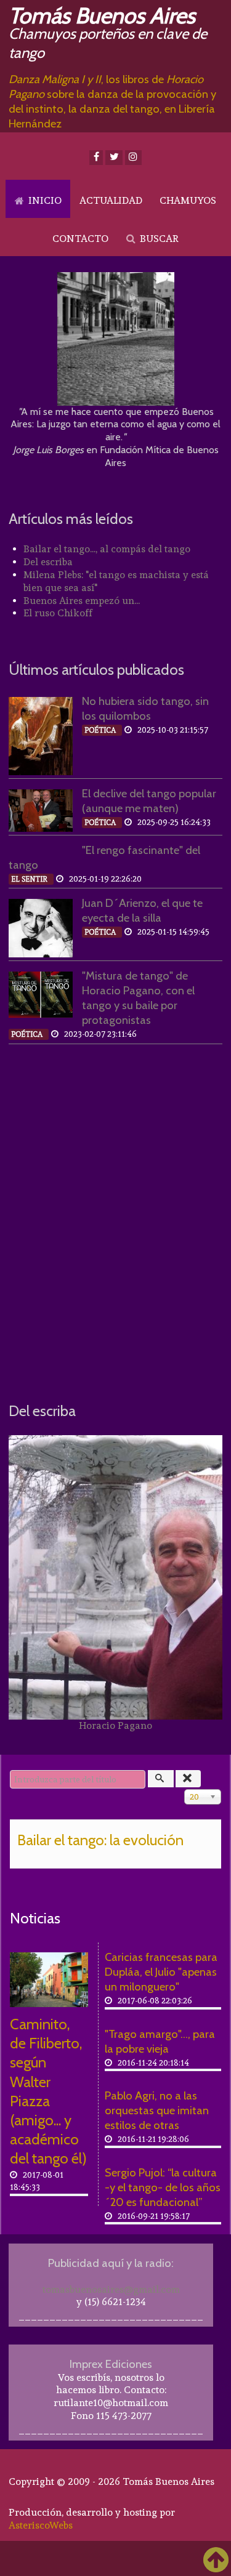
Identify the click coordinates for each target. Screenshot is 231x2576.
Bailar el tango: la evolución (100, 1840)
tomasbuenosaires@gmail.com (111, 2289)
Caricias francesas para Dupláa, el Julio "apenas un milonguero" (161, 1972)
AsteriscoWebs (41, 2525)
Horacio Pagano (115, 1725)
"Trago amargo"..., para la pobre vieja (160, 2041)
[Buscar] (161, 1779)
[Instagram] (133, 158)
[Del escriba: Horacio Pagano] (115, 1577)
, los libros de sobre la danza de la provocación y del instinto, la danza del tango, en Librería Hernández (112, 101)
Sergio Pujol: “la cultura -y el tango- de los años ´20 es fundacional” (163, 2187)
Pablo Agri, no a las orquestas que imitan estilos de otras (157, 2110)
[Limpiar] (188, 1779)
